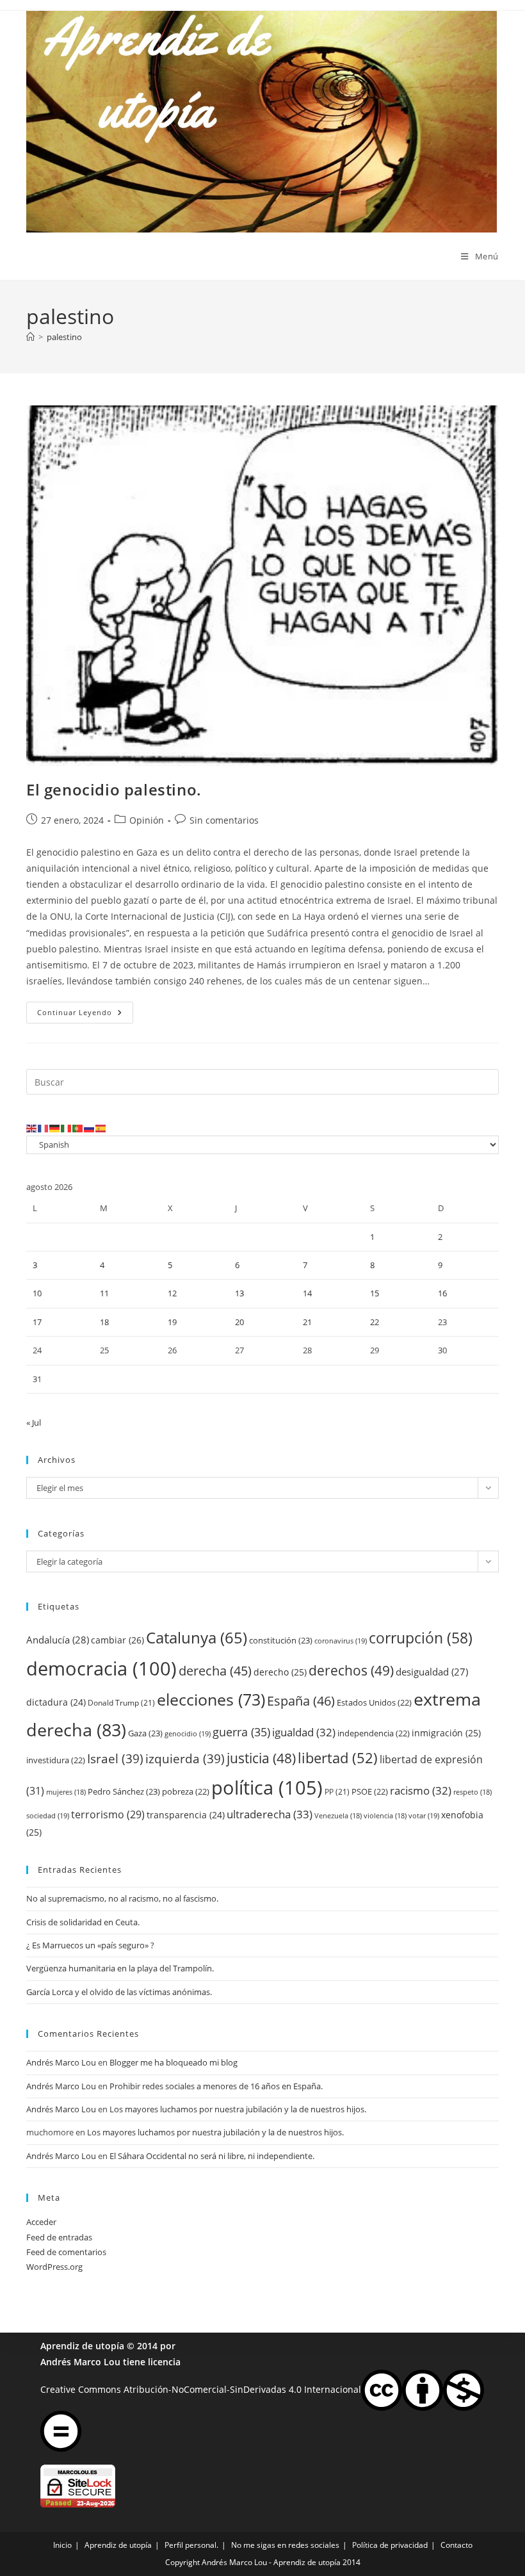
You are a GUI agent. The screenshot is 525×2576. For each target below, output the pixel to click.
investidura (56, 1760)
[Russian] (90, 1127)
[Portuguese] (78, 1127)
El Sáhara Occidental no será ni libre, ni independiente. (212, 2156)
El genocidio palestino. (114, 789)
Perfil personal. (191, 2545)
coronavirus (341, 1641)
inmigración (446, 1733)
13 (239, 1293)
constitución (281, 1640)
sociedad (48, 1815)
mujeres (66, 1792)
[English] (32, 1127)
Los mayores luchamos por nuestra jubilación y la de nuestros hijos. (238, 2109)
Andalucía (58, 1640)
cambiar (117, 1640)
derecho (280, 1672)
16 (442, 1293)
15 (375, 1293)
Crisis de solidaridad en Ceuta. (83, 1922)
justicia (261, 1758)
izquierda (185, 1758)
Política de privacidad (390, 2545)
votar (424, 1815)
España (301, 1700)
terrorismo (108, 1814)
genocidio (188, 1733)
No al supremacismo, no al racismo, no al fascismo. (122, 1898)
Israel (115, 1758)
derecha (215, 1670)
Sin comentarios (224, 820)
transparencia (186, 1815)
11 (104, 1293)
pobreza (186, 1791)
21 (307, 1322)
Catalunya (197, 1637)
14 (307, 1293)
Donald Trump (121, 1703)
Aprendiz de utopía (82, 2346)
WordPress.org (54, 2267)
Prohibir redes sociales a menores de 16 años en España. (216, 2086)
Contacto (456, 2545)
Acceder (41, 2222)
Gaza (145, 1733)
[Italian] (67, 1127)
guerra (241, 1732)
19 (172, 1322)
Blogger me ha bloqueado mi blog (174, 2062)
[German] (55, 1127)
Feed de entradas (59, 2237)
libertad (338, 1758)
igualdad (304, 1732)
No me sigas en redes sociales (285, 2545)
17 (37, 1322)
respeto (472, 1792)
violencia (385, 1816)
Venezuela (338, 1816)
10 (37, 1293)
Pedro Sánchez (124, 1791)
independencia (374, 1733)
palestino (64, 337)
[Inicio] (30, 337)
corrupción (421, 1638)
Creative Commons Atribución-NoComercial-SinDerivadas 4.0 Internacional (201, 2389)
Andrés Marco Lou (61, 2062)
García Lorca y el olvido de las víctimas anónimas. (119, 1992)
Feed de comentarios (66, 2252)
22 (375, 1322)
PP (337, 1792)
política (267, 1788)
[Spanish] (101, 1127)
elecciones (211, 1699)
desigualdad (432, 1672)
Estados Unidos (374, 1702)
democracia (101, 1668)
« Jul (34, 1423)
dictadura (56, 1702)
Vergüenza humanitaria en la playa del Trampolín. (120, 1968)
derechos (351, 1670)
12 (172, 1293)
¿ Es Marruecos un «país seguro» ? (90, 1945)
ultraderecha (270, 1814)
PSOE (370, 1791)
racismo (421, 1790)
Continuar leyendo (85, 1015)
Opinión (147, 820)
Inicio (62, 2545)
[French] (44, 1127)
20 (239, 1322)
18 (104, 1322)
